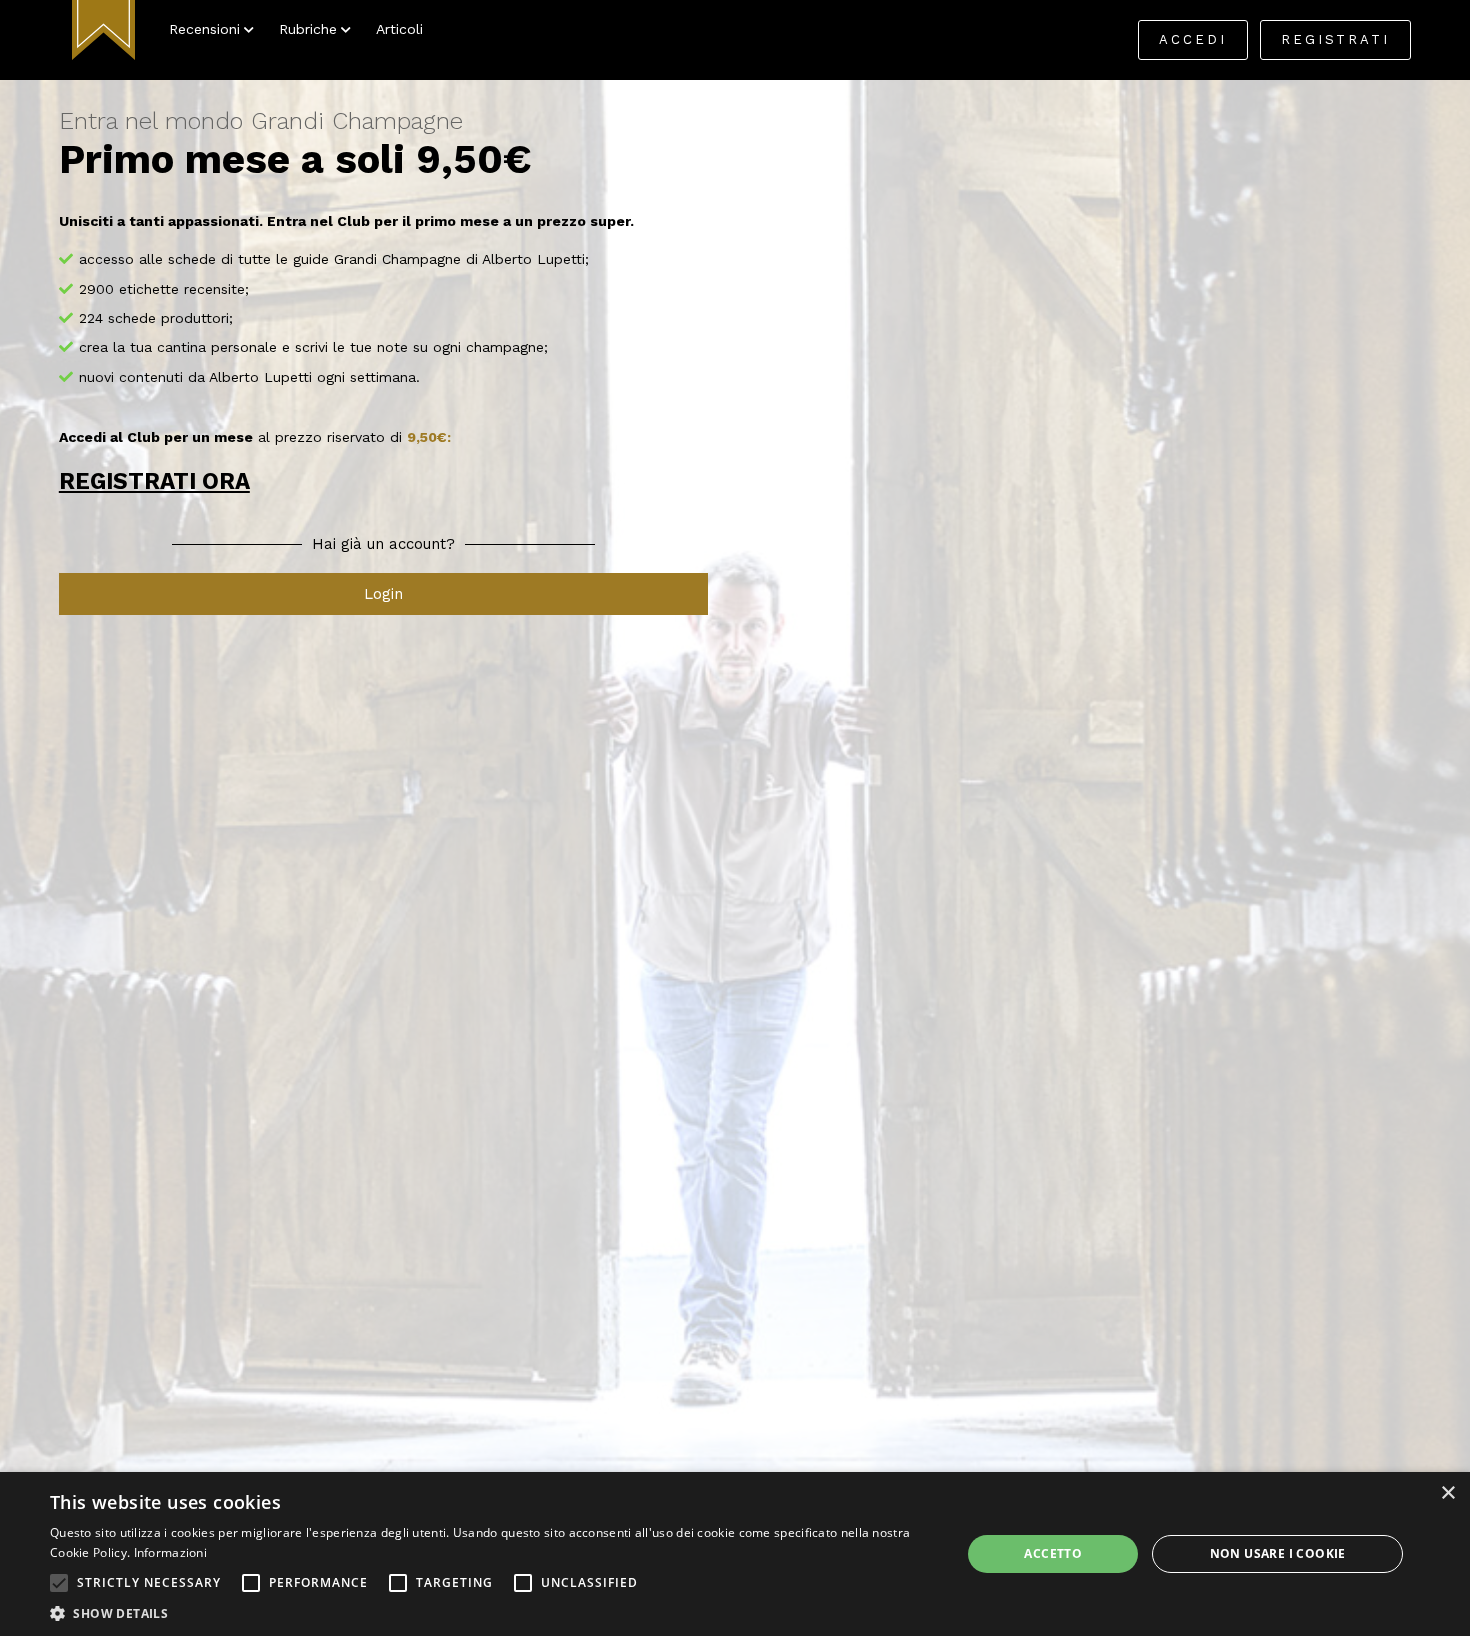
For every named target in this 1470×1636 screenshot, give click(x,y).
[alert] (735, 1554)
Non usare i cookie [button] (1278, 1553)
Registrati (1335, 39)
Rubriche (308, 29)
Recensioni (204, 29)
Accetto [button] (1053, 1553)
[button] (59, 1583)
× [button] (1447, 1493)
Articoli (399, 29)
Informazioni (171, 1552)
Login (383, 594)
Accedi (1193, 39)
